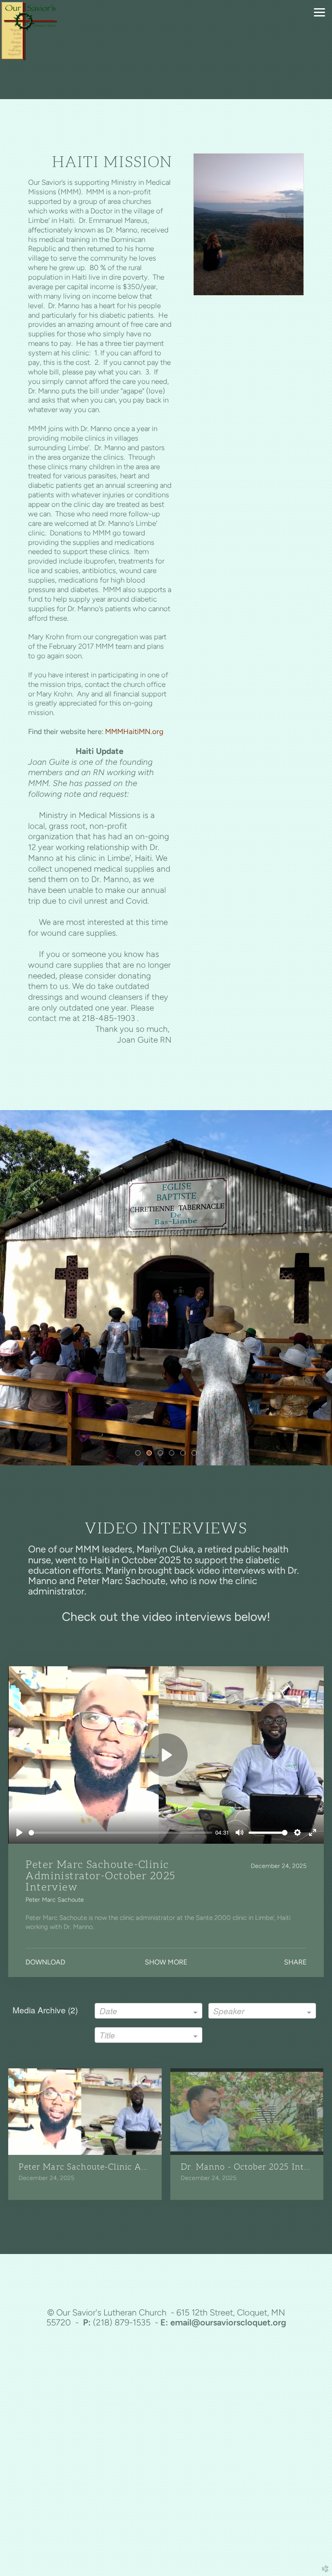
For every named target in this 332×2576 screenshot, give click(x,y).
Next (322, 1288)
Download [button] (45, 1962)
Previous (10, 1288)
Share (295, 1962)
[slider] (120, 1833)
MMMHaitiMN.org (134, 731)
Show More (166, 1962)
